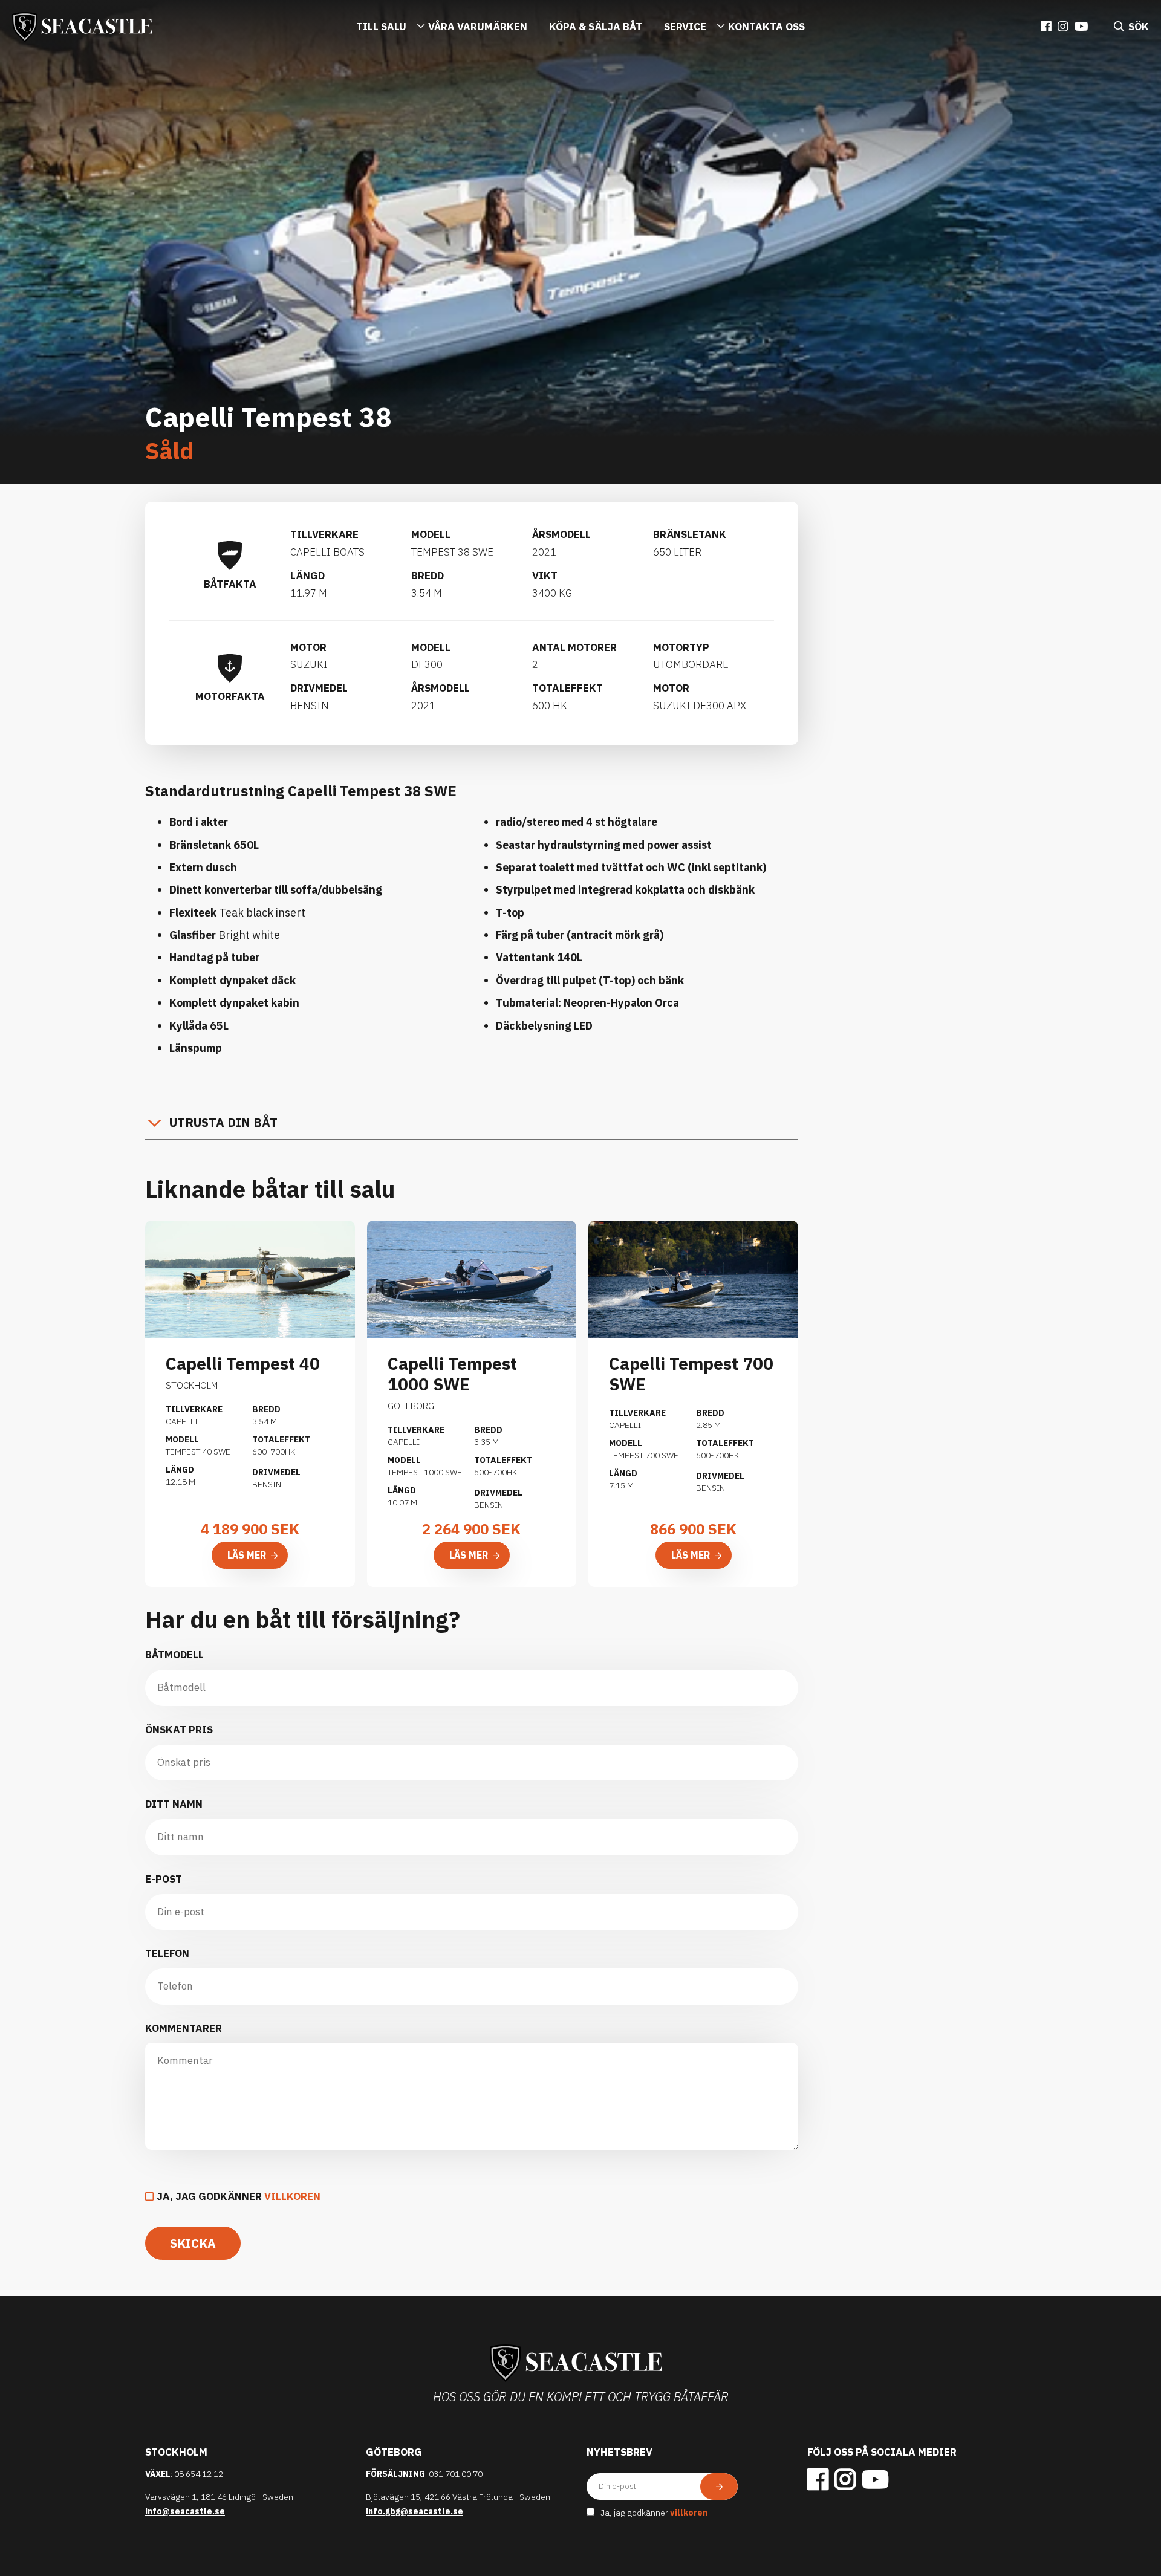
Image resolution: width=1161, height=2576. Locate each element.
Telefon (167, 1953)
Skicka (193, 2243)
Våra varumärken (478, 27)
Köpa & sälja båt (596, 27)
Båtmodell (174, 1655)
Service (685, 27)
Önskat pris (179, 1730)
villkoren (292, 2196)
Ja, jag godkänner (239, 2196)
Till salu (381, 27)
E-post (164, 1879)
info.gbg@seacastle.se (415, 2511)
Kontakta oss (766, 27)
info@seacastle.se (185, 2511)
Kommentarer (184, 2028)
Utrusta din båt (223, 1122)
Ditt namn (174, 1804)
